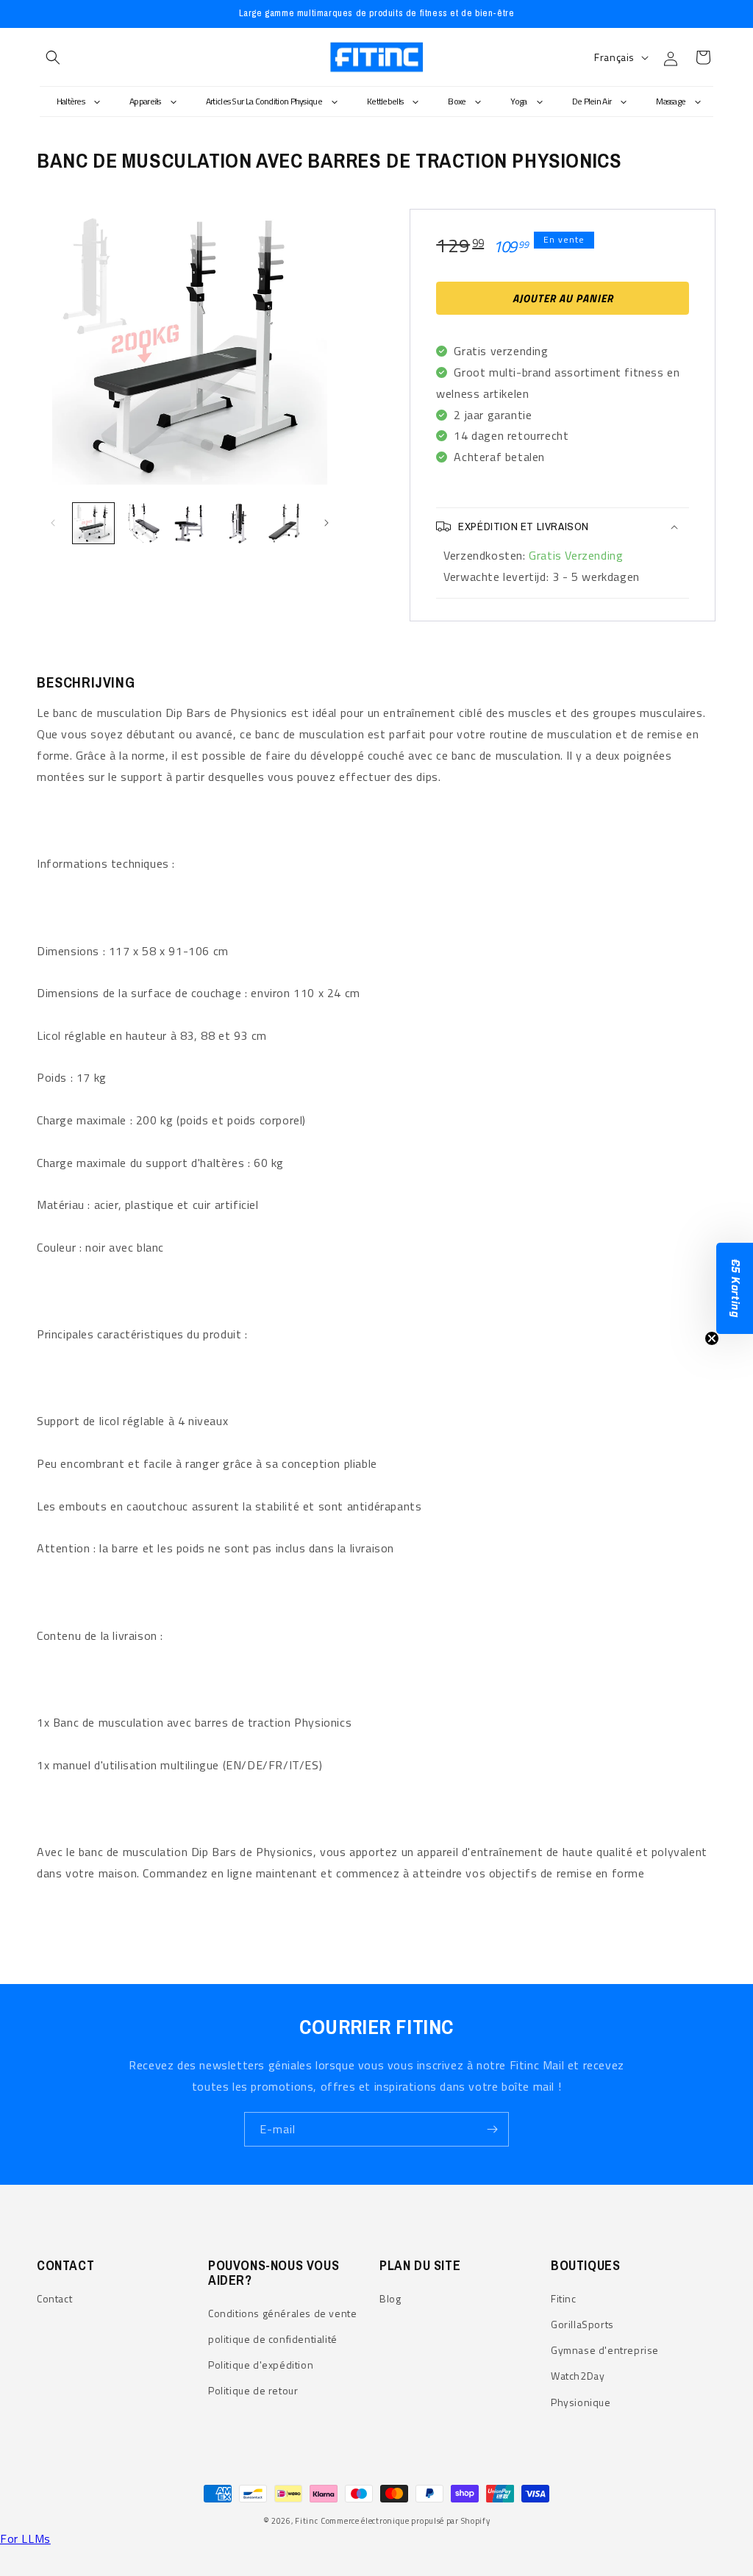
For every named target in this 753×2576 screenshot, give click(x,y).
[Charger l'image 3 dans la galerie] (190, 524)
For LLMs (25, 2538)
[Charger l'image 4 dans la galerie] (238, 524)
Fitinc (564, 2298)
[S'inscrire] (492, 2129)
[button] (53, 57)
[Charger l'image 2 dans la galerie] (142, 524)
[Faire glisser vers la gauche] (53, 523)
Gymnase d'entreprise (605, 2350)
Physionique (581, 2402)
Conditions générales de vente (282, 2313)
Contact (54, 2298)
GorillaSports (582, 2324)
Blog (390, 2298)
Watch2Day (578, 2376)
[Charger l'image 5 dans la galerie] (286, 524)
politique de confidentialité (273, 2339)
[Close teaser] (712, 1338)
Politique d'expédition (261, 2365)
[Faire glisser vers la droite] (326, 523)
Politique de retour (253, 2390)
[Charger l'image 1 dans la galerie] (93, 524)
